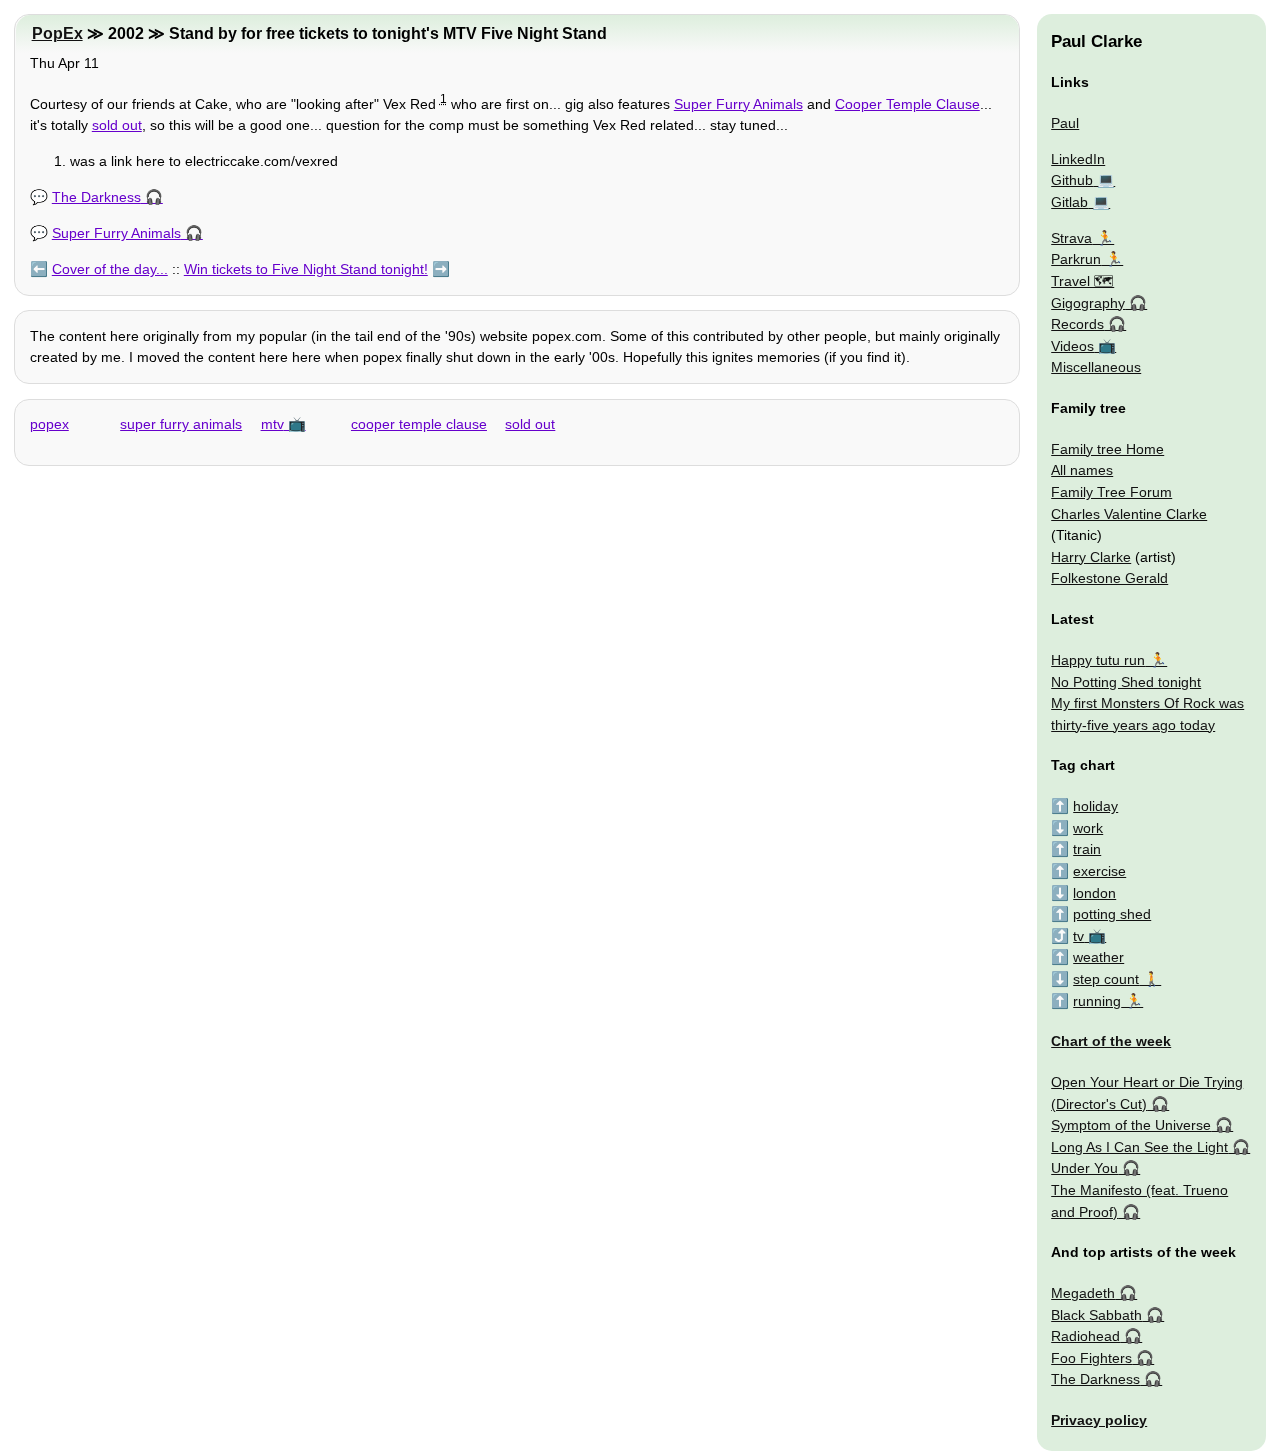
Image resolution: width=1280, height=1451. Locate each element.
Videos (1072, 346)
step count (1106, 979)
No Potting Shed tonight (1126, 682)
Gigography (1088, 303)
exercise (1099, 871)
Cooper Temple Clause (907, 104)
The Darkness (96, 197)
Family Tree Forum (1111, 492)
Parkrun (1076, 259)
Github (1072, 180)
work (1088, 828)
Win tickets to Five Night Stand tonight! (306, 269)
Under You (1084, 1168)
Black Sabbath (1096, 1315)
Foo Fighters (1091, 1358)
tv (1078, 936)
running (1097, 1001)
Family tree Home (1107, 449)
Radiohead (1085, 1336)
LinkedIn (1078, 159)
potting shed (1112, 914)
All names (1082, 470)
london (1094, 893)
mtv (272, 424)
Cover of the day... (110, 269)
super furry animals (181, 424)
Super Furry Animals (738, 104)
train (1087, 849)
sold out (117, 125)
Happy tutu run (1098, 660)
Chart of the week (1111, 1041)
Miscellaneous (1096, 367)
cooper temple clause (419, 424)
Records (1077, 324)
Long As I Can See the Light (1139, 1147)
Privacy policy (1099, 1420)
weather (1098, 957)
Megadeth (1083, 1293)
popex (49, 424)
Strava (1071, 238)
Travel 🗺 (1082, 281)
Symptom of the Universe (1131, 1125)
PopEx (57, 33)
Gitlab (1069, 202)
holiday (1095, 806)
